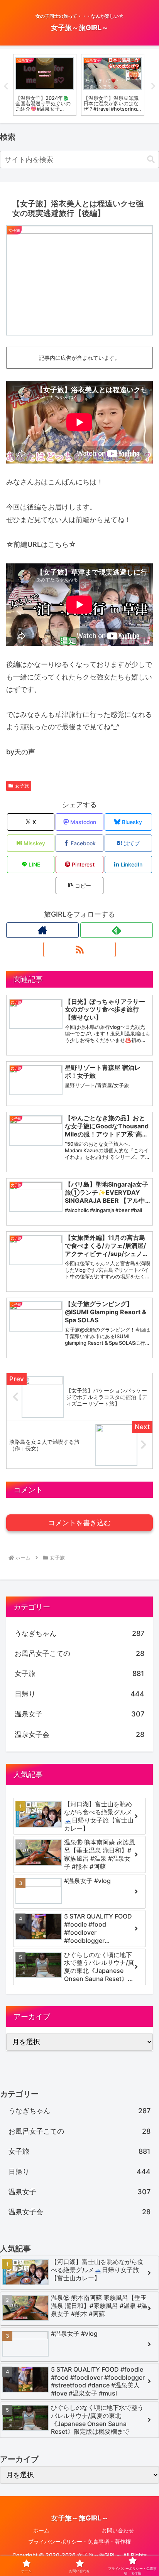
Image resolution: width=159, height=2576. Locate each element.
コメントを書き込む (79, 1523)
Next (153, 86)
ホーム (41, 2530)
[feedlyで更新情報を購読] (117, 930)
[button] (151, 159)
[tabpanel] (45, 85)
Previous (6, 86)
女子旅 (22, 786)
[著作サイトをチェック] (42, 930)
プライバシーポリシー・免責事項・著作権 (79, 2541)
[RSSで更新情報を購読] (79, 949)
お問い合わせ (118, 2530)
